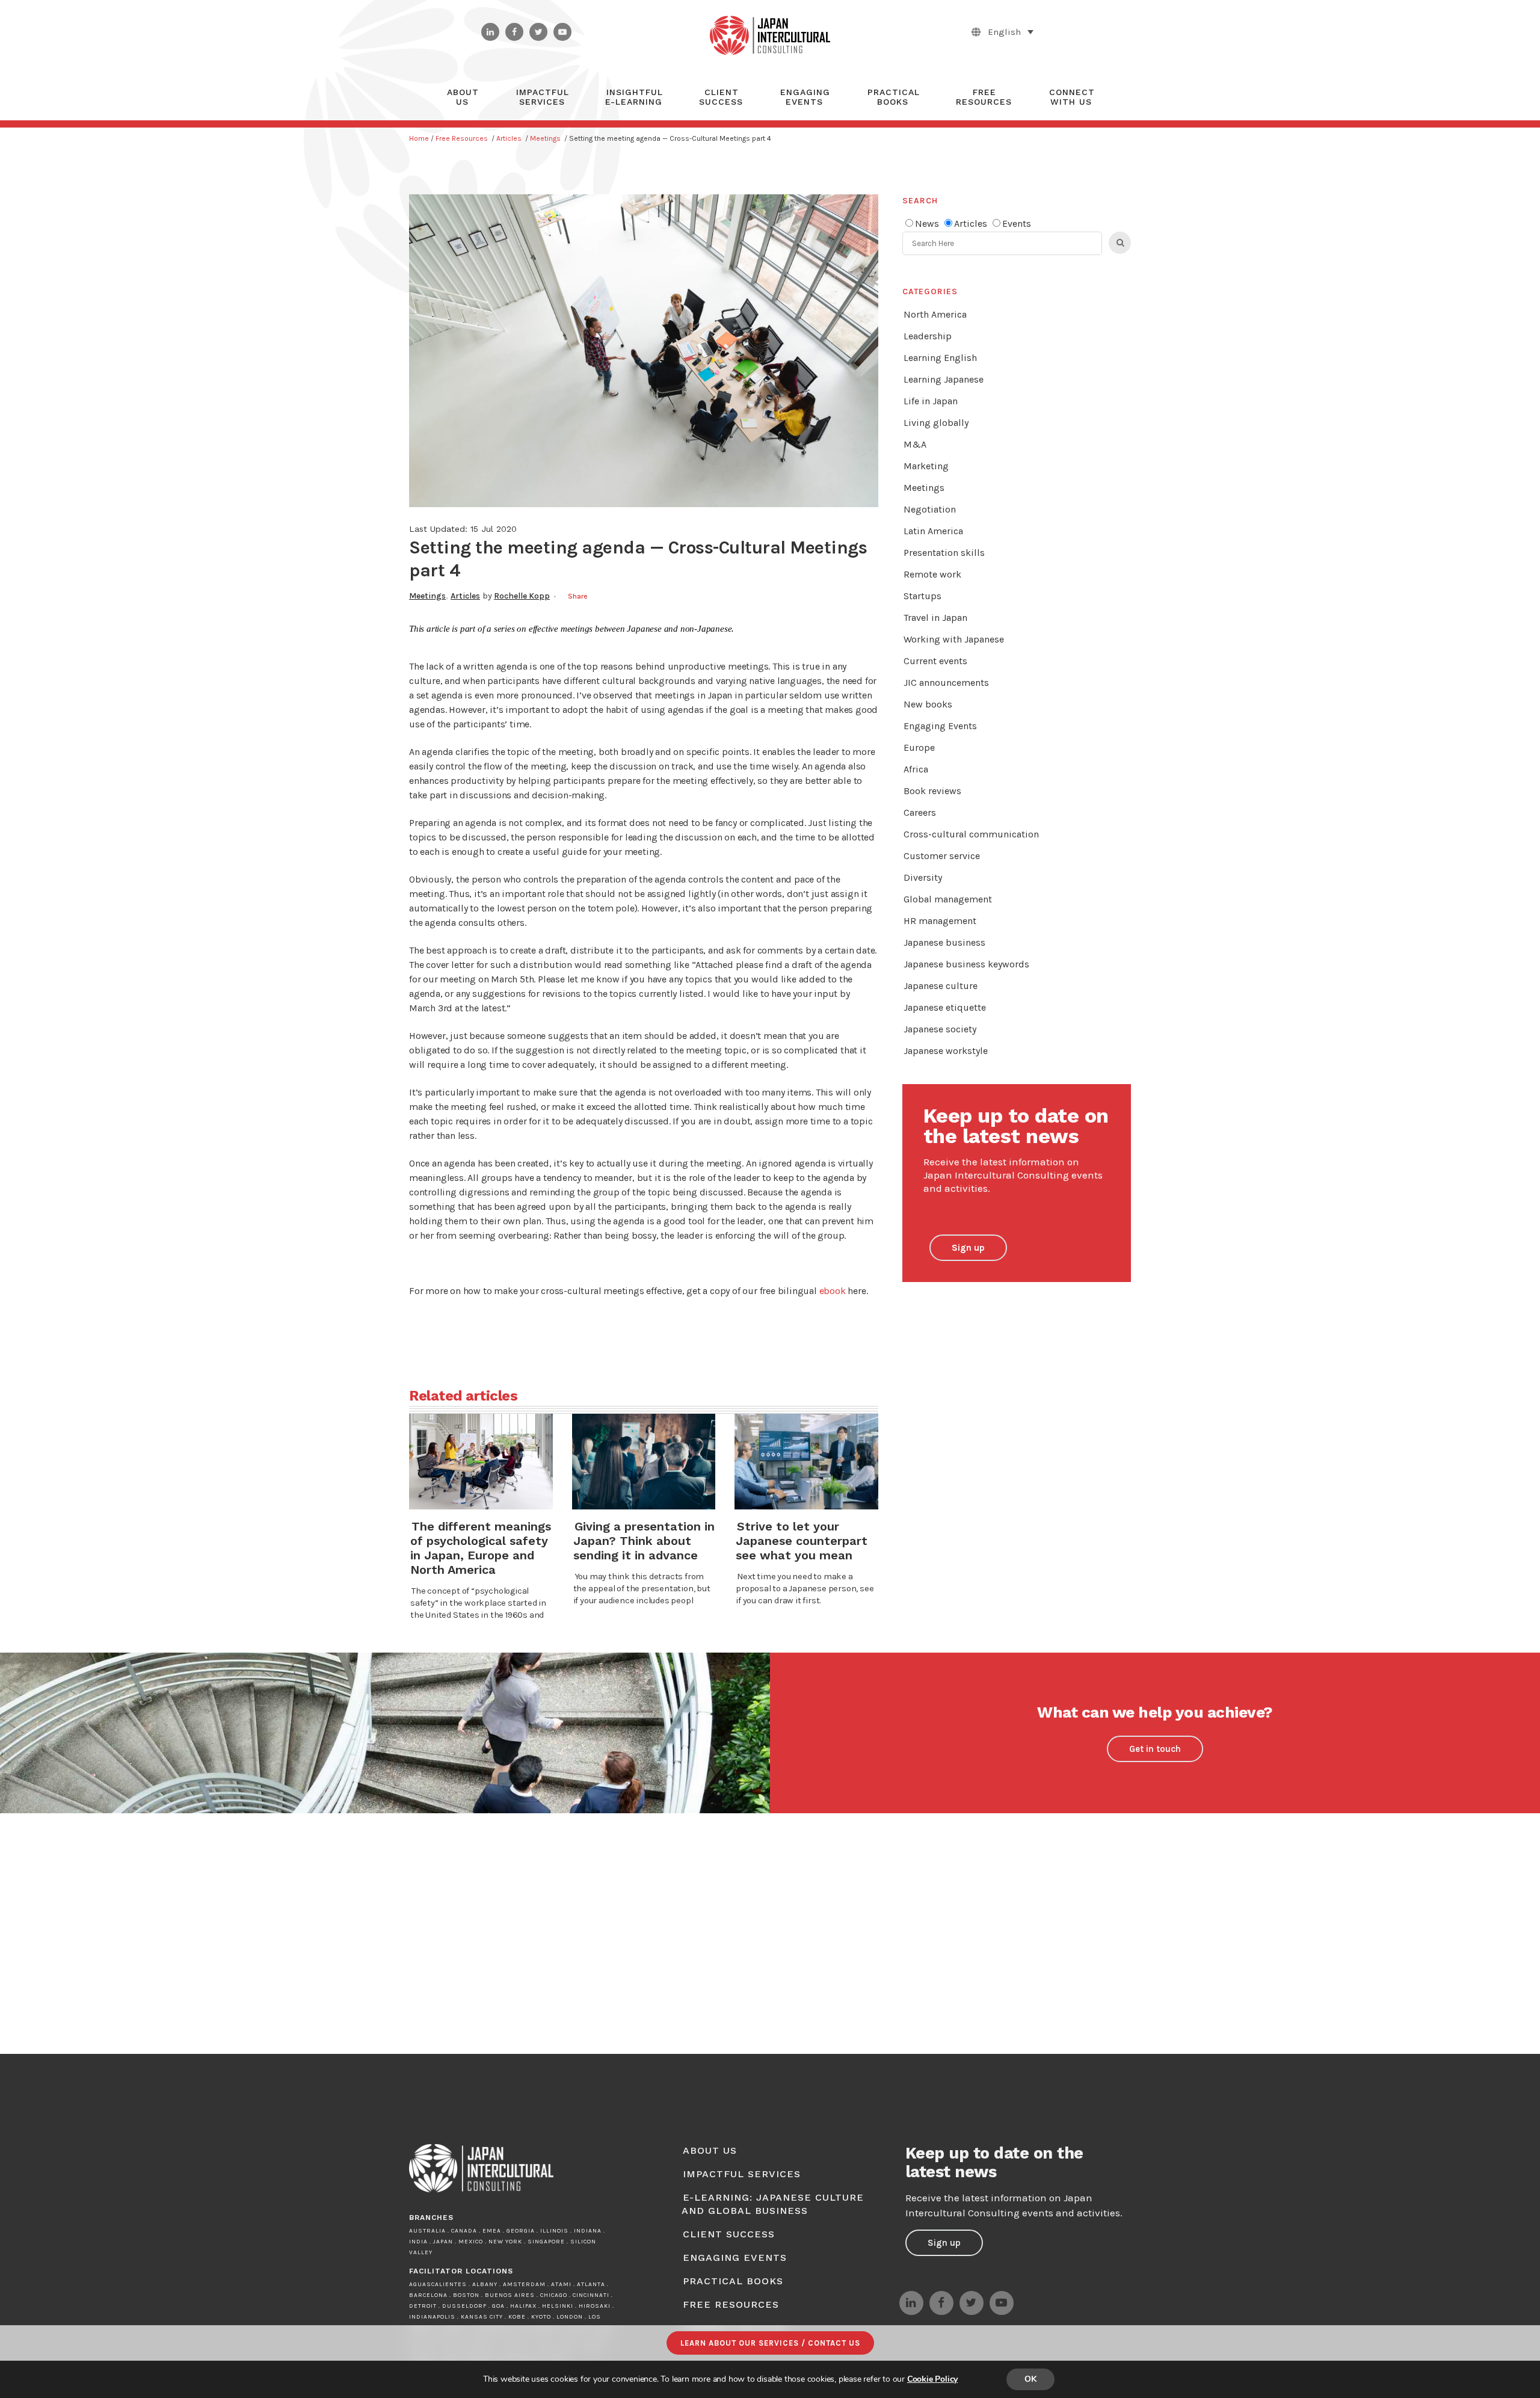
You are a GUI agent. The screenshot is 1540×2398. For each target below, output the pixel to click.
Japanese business (944, 942)
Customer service (942, 856)
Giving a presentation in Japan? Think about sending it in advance (644, 1541)
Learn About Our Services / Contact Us (770, 2343)
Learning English (940, 358)
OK (1030, 2379)
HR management (940, 921)
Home (419, 138)
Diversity (923, 877)
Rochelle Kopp (522, 596)
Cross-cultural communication (971, 834)
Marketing (926, 466)
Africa (916, 769)
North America (935, 314)
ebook (833, 1291)
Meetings (545, 138)
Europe (919, 747)
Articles (509, 138)
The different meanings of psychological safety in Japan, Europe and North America (481, 1548)
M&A (915, 444)
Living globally (936, 423)
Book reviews (932, 791)
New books (928, 704)
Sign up (968, 1248)
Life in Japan (931, 401)
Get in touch (1155, 1749)
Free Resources (462, 138)
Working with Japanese (954, 639)
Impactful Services (742, 2174)
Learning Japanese (944, 379)
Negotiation (930, 509)
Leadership (928, 336)
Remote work (932, 574)
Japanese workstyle (946, 1051)
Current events (935, 661)
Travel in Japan (935, 618)
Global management (948, 899)
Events (1017, 223)
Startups (922, 596)
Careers (920, 812)
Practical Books (733, 2281)
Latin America (933, 531)
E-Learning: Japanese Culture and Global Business (773, 2204)
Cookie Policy (932, 2379)
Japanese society (940, 1029)
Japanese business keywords (966, 964)
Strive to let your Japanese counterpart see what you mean (802, 1541)
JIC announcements (946, 683)
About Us (710, 2150)
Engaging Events (940, 726)
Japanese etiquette (945, 1007)
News (927, 223)
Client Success (729, 2234)
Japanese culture (941, 986)
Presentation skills (944, 553)
